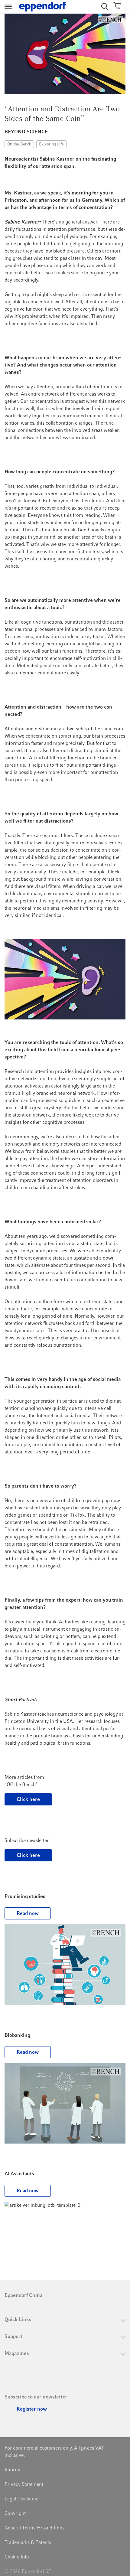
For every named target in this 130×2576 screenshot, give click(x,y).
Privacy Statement (24, 2484)
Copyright (15, 2513)
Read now (28, 1913)
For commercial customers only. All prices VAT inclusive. (54, 2452)
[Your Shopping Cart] (117, 7)
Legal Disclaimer (22, 2499)
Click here (28, 1799)
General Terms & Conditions (34, 2528)
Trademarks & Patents (28, 2542)
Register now (32, 2409)
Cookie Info (17, 2557)
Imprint (13, 2470)
